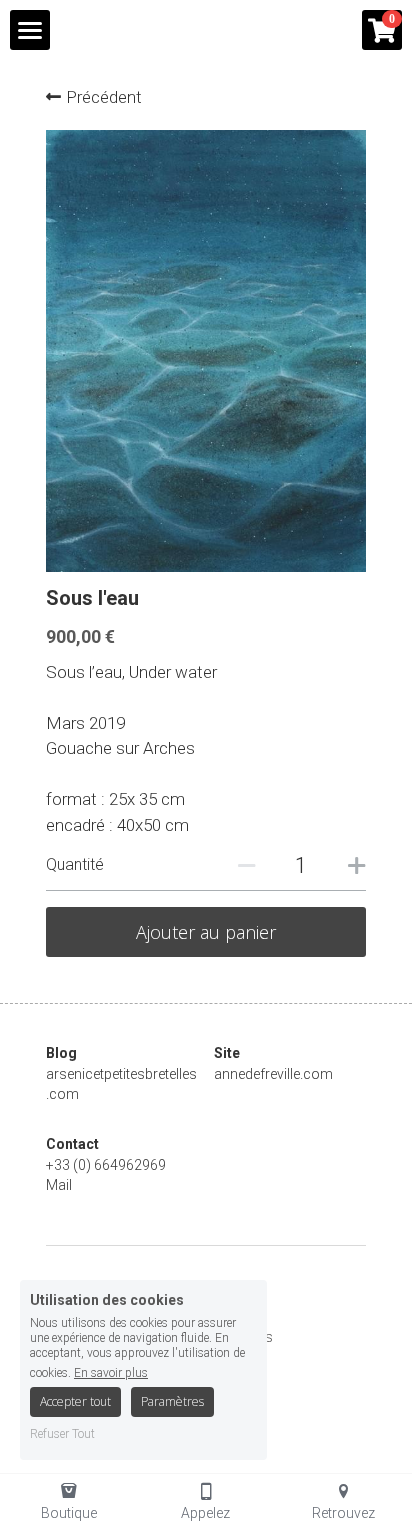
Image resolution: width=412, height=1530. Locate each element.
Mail (59, 1185)
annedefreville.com (273, 1074)
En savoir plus (111, 1372)
